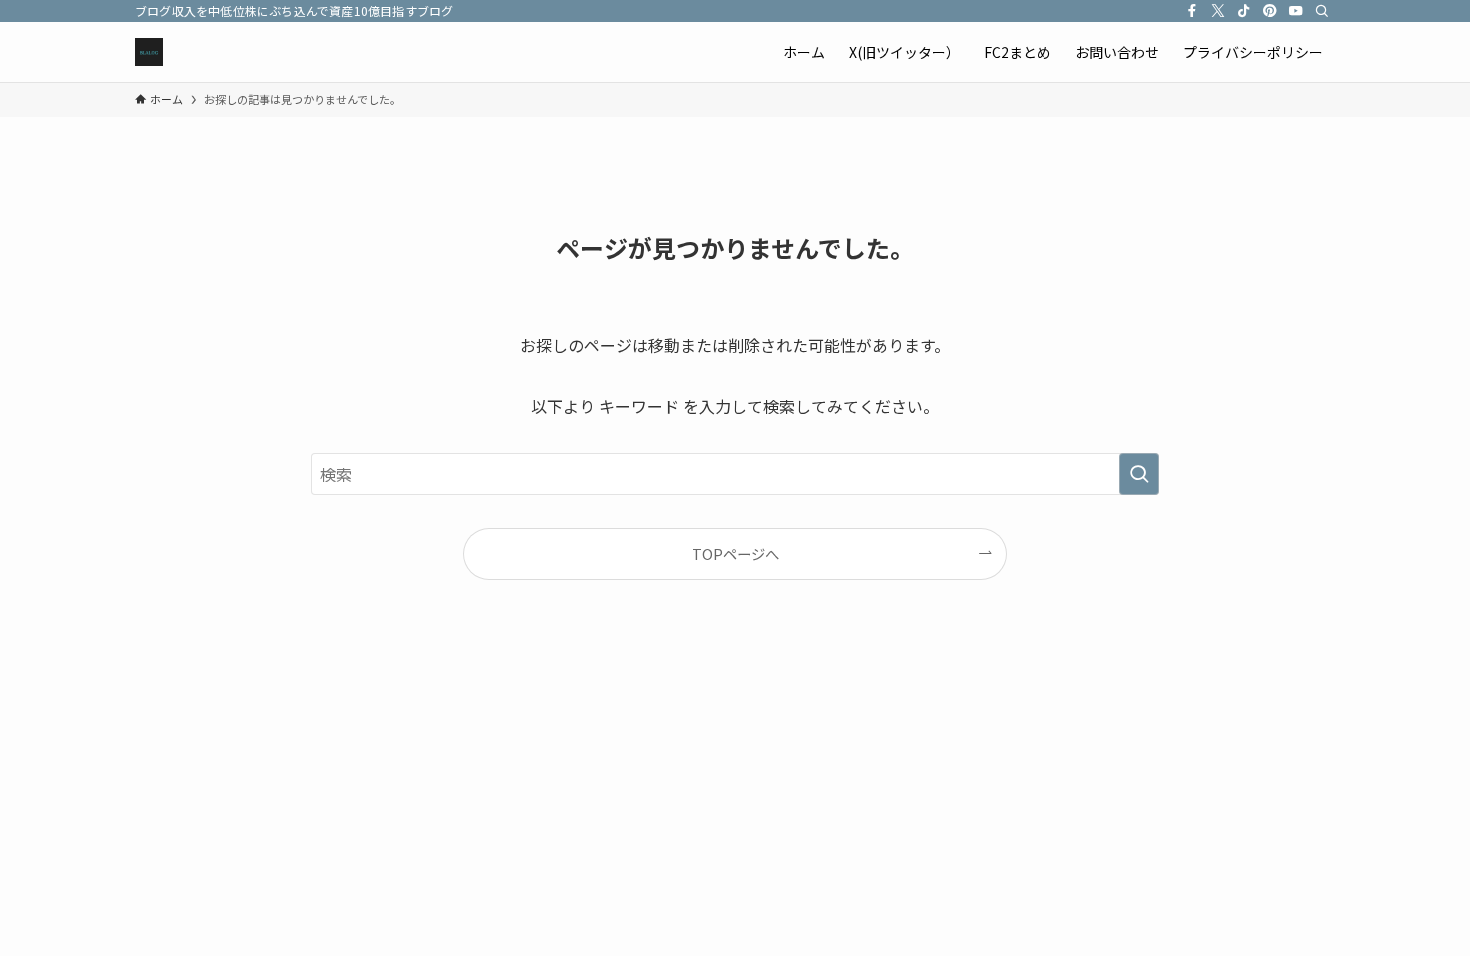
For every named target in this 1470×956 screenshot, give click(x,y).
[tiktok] (1244, 11)
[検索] (1322, 11)
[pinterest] (1270, 11)
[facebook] (1192, 11)
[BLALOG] (149, 52)
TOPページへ (735, 553)
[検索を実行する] (1139, 474)
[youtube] (1296, 11)
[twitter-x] (1218, 11)
